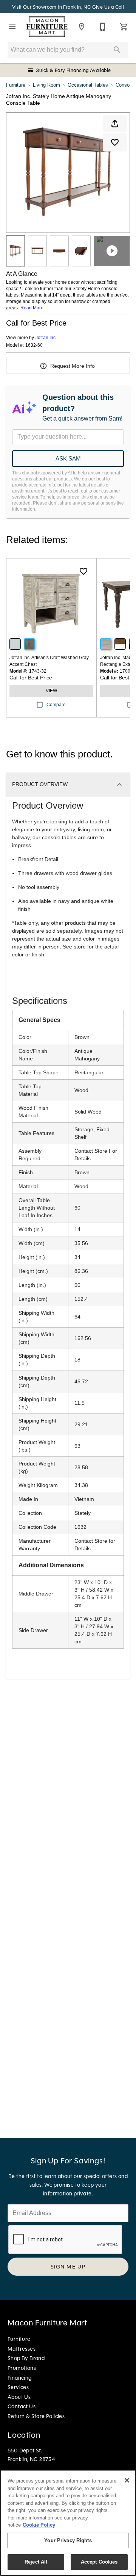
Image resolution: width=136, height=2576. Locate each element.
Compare (56, 705)
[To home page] (47, 27)
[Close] (127, 2480)
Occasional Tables (88, 85)
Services (18, 2387)
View (51, 691)
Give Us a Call (108, 7)
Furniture (16, 85)
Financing (20, 2378)
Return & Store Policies (36, 2416)
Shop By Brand (26, 2358)
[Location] (82, 27)
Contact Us (22, 2406)
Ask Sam (68, 458)
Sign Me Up (68, 2267)
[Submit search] (117, 50)
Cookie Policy (39, 2525)
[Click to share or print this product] (115, 124)
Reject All (36, 2562)
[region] (68, 2523)
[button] (12, 27)
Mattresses (22, 2349)
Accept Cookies (99, 2562)
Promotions (22, 2368)
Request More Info (73, 366)
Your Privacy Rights (68, 2540)
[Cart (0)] (124, 27)
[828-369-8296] (103, 27)
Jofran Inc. (46, 338)
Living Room (46, 85)
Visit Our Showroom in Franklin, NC (52, 7)
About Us (19, 2397)
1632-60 (34, 345)
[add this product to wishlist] (115, 142)
